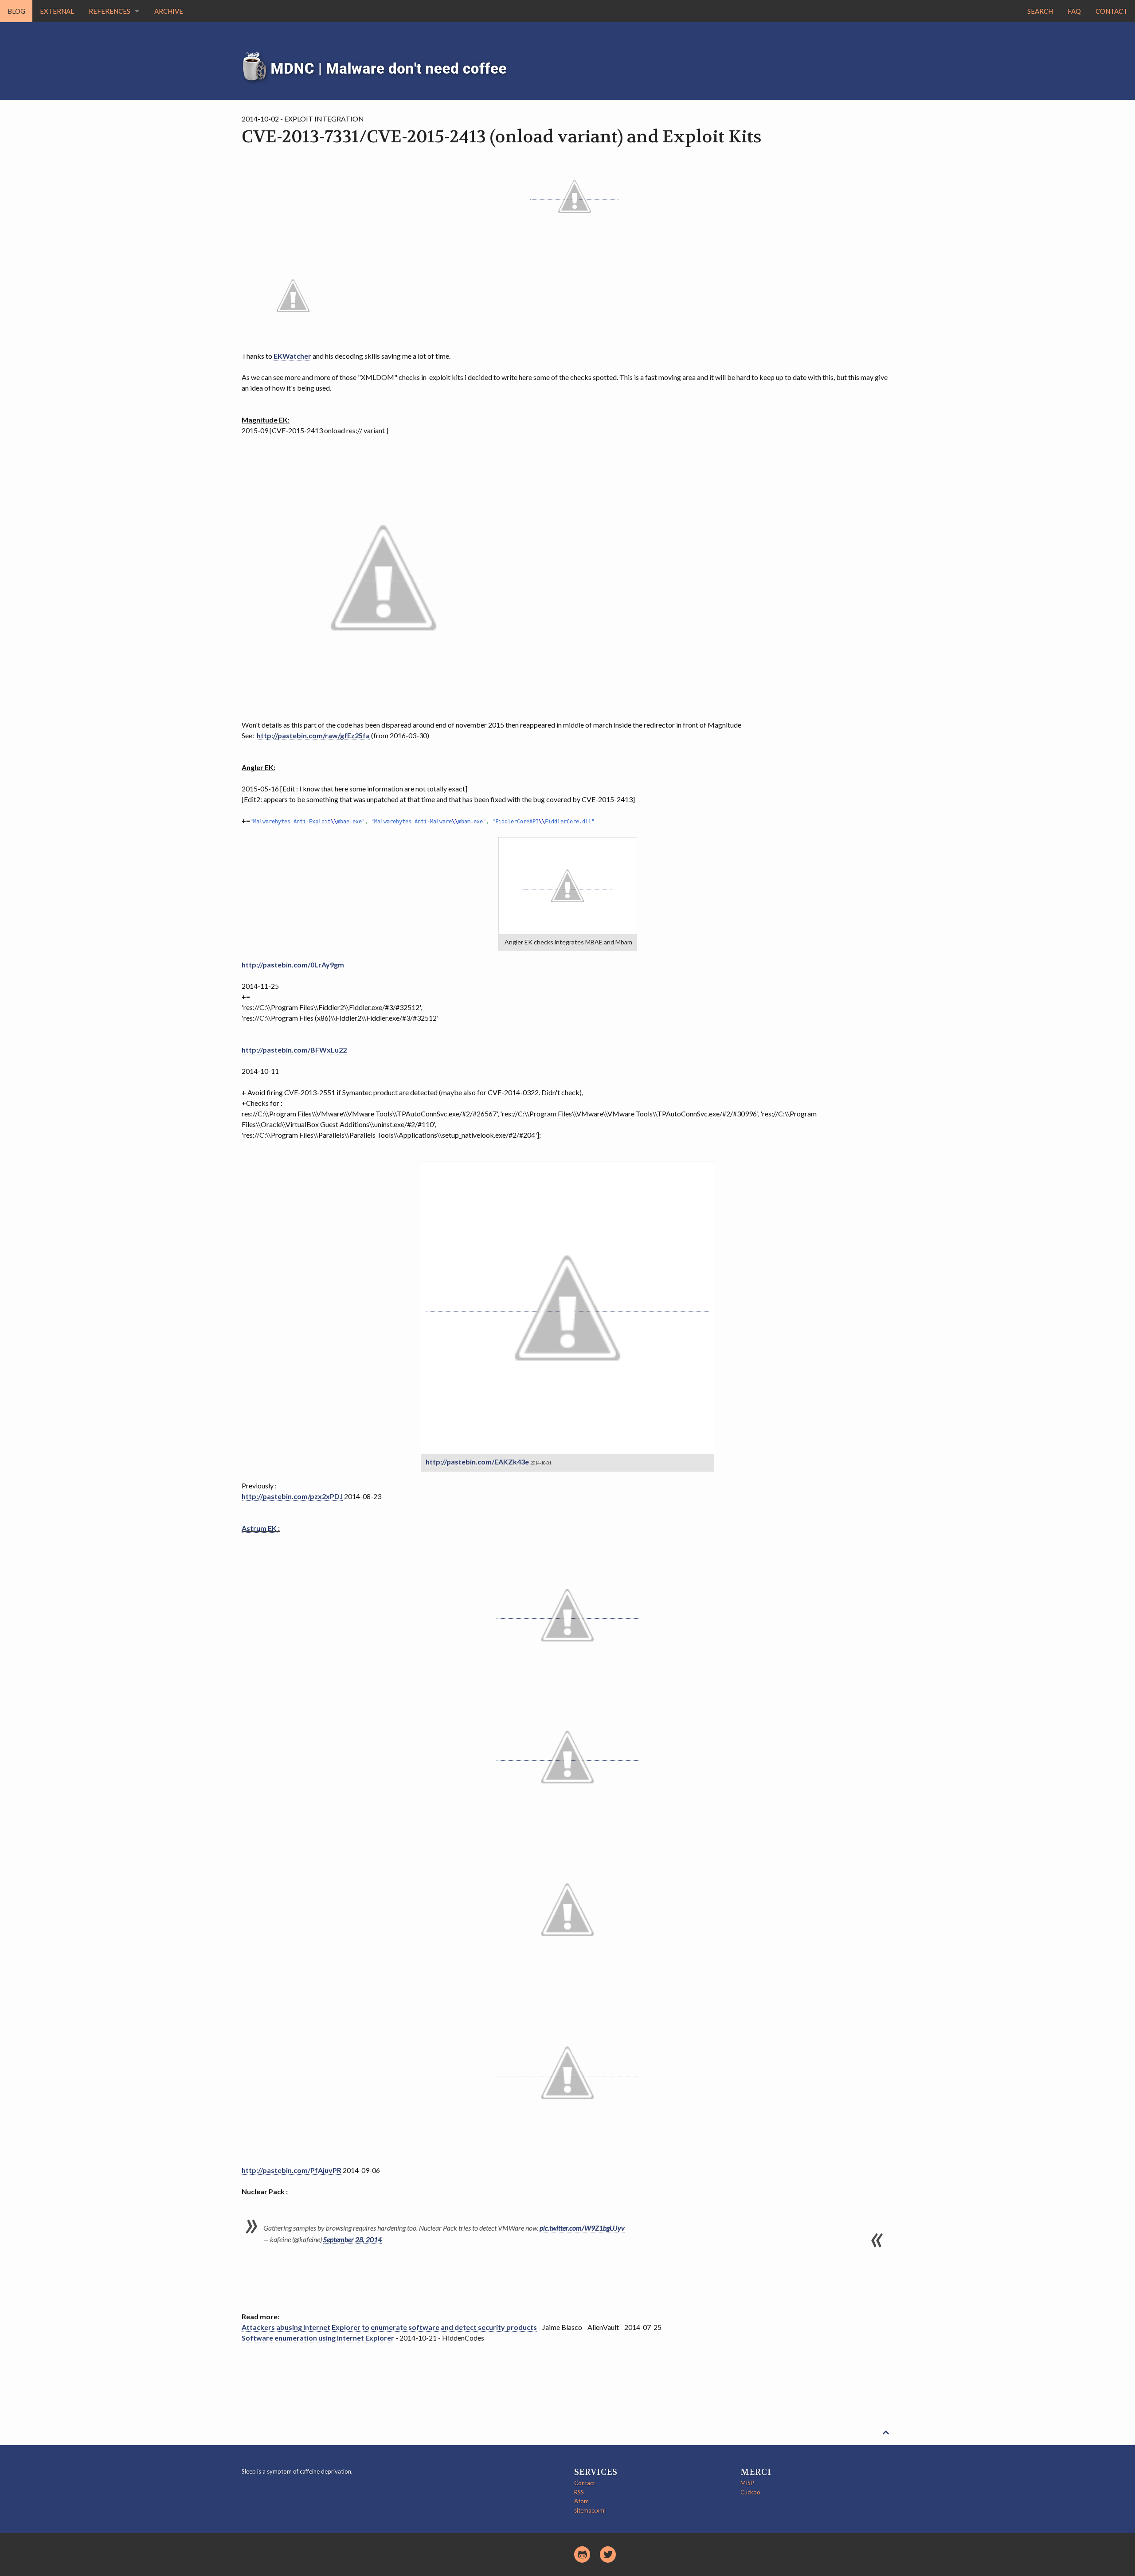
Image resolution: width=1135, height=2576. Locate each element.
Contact (1112, 11)
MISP (747, 2483)
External (57, 11)
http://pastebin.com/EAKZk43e (477, 1462)
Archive (169, 11)
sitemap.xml (590, 2510)
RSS (579, 2492)
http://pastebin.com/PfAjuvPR (292, 2170)
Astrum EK (260, 1528)
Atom (581, 2501)
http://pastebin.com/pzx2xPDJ (292, 1496)
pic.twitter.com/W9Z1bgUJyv (582, 2228)
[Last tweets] (608, 2554)
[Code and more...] (582, 2554)
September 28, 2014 (352, 2239)
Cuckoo (750, 2492)
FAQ (1074, 11)
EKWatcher (292, 356)
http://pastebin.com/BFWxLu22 (294, 1050)
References (110, 11)
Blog (16, 11)
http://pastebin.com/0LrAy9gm (293, 965)
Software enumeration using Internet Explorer (318, 2338)
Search (1040, 11)
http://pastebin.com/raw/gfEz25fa (313, 735)
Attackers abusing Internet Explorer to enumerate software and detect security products (389, 2327)
